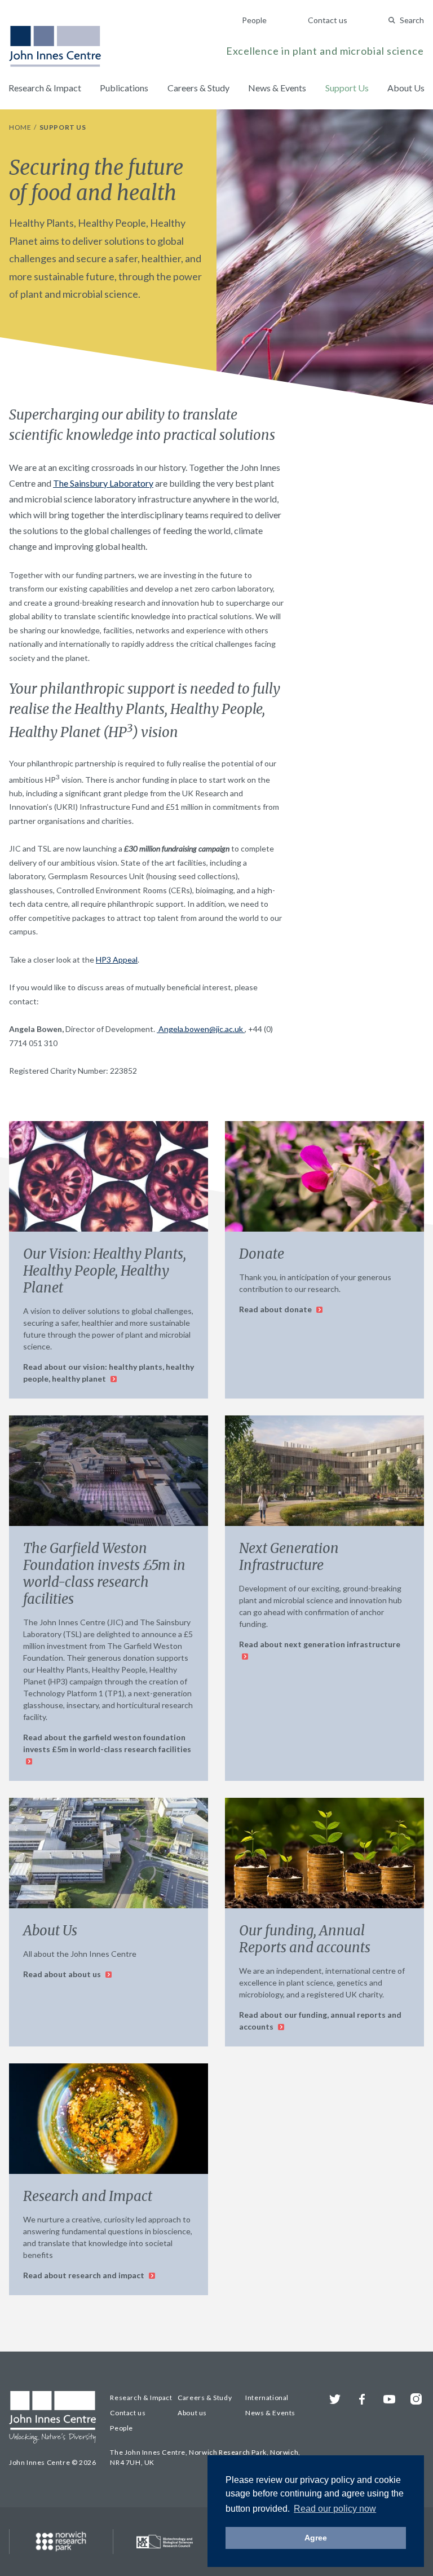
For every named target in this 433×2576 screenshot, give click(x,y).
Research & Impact (45, 88)
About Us (406, 88)
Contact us (328, 20)
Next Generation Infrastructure (289, 1557)
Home (21, 127)
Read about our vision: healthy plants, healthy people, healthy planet (109, 1373)
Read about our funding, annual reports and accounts (320, 2021)
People (254, 20)
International (267, 2398)
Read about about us (63, 1974)
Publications (124, 88)
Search (412, 20)
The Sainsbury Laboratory (103, 483)
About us (192, 2413)
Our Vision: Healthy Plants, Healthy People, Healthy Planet (105, 1271)
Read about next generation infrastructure (320, 1644)
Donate (262, 1254)
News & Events (277, 88)
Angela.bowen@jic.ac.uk (201, 1029)
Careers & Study (198, 88)
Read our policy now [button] (335, 2509)
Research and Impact (88, 2196)
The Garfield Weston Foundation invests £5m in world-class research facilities (104, 1574)
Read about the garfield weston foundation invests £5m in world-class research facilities (107, 1743)
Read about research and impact (85, 2275)
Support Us (347, 88)
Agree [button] (316, 2538)
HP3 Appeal (117, 960)
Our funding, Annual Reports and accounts (305, 1939)
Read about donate (276, 1309)
